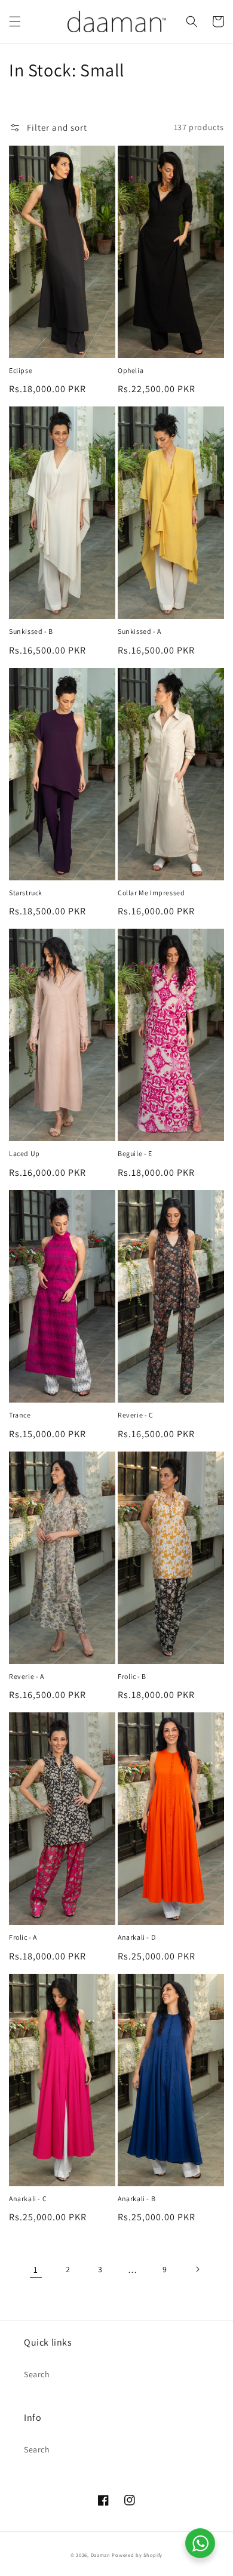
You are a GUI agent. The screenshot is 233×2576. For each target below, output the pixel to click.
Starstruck (26, 893)
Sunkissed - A (140, 631)
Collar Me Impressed (151, 893)
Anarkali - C (28, 2198)
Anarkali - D (137, 1937)
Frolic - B (132, 1676)
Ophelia (131, 370)
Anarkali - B (137, 2198)
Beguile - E (135, 1153)
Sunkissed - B (31, 631)
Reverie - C (136, 1415)
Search (37, 2374)
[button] (15, 21)
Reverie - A (27, 1676)
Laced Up (24, 1153)
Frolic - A (23, 1937)
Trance (20, 1415)
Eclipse (21, 370)
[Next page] (197, 2269)
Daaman (101, 2555)
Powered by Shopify (137, 2555)
